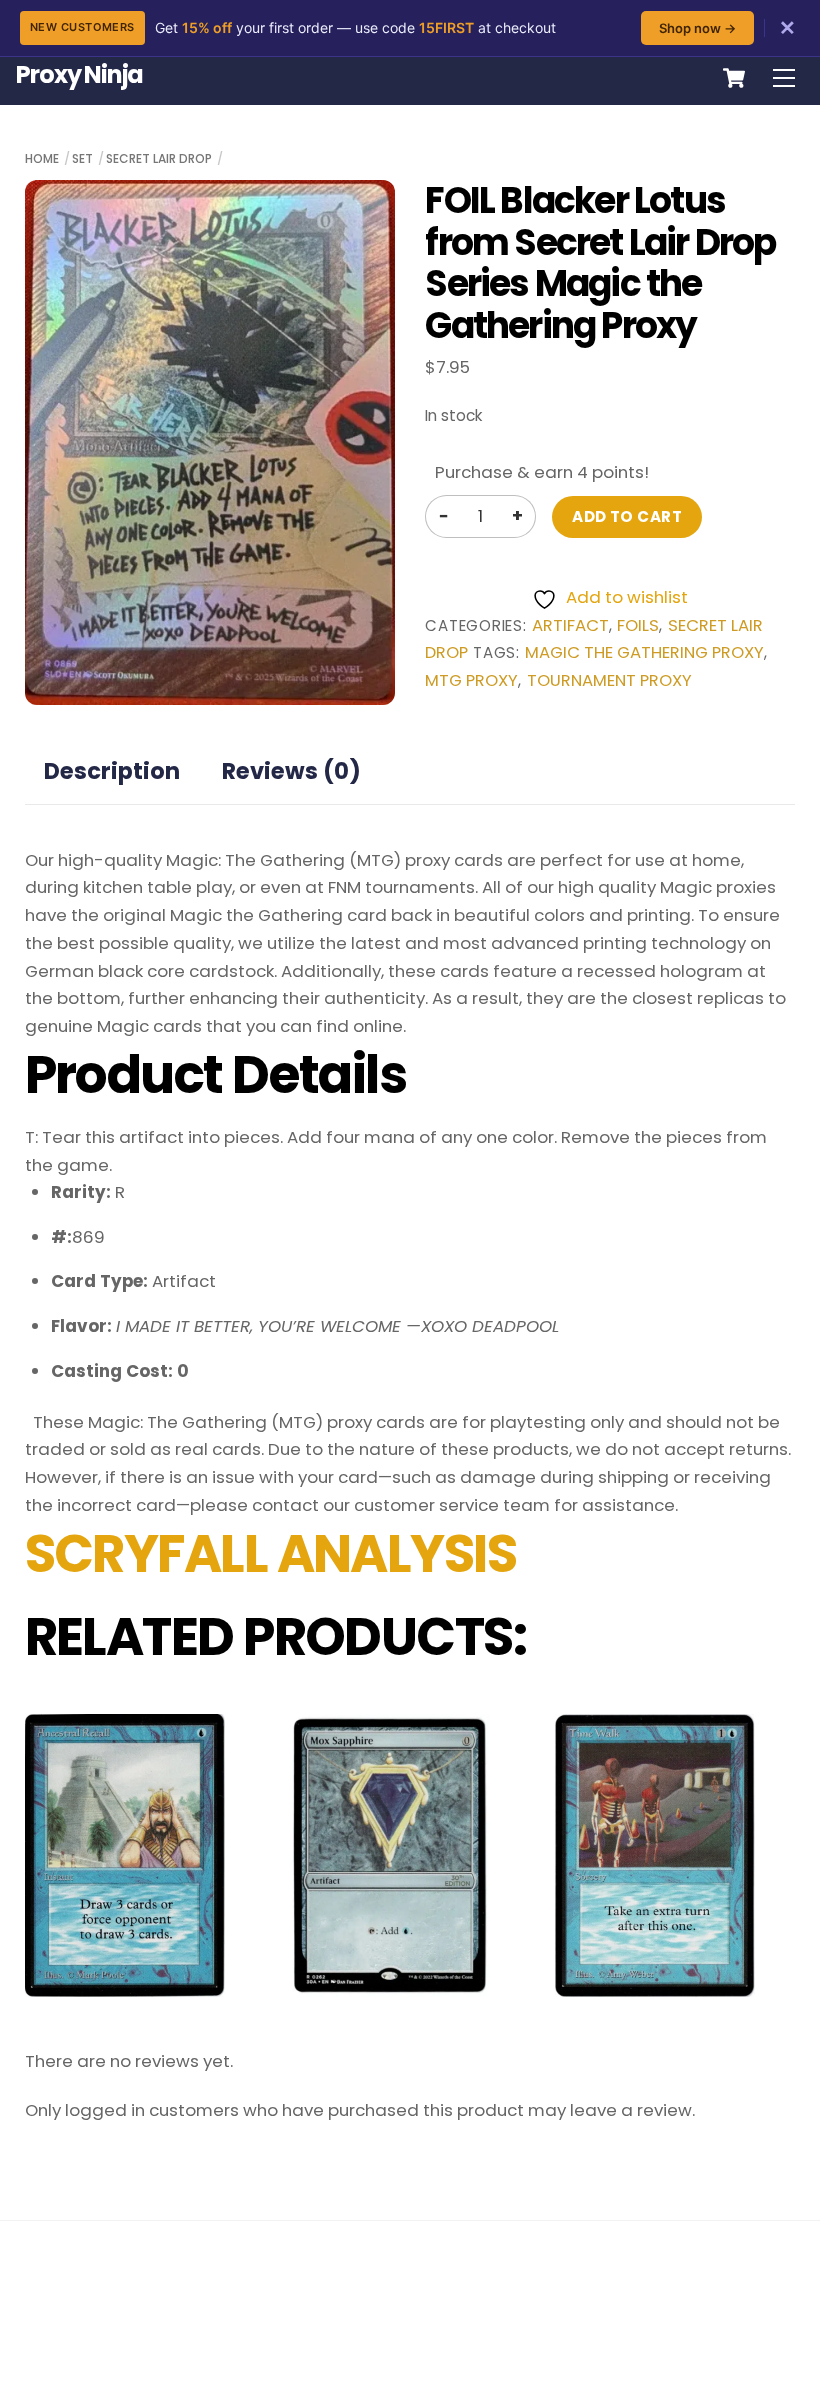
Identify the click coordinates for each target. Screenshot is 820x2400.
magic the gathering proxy (644, 652)
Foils (638, 625)
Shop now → (697, 28)
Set (82, 158)
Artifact (570, 625)
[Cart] (734, 78)
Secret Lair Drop (159, 158)
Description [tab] (112, 771)
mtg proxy (471, 680)
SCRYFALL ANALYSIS (270, 1554)
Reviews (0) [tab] (291, 771)
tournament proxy (609, 680)
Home (42, 158)
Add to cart (627, 516)
